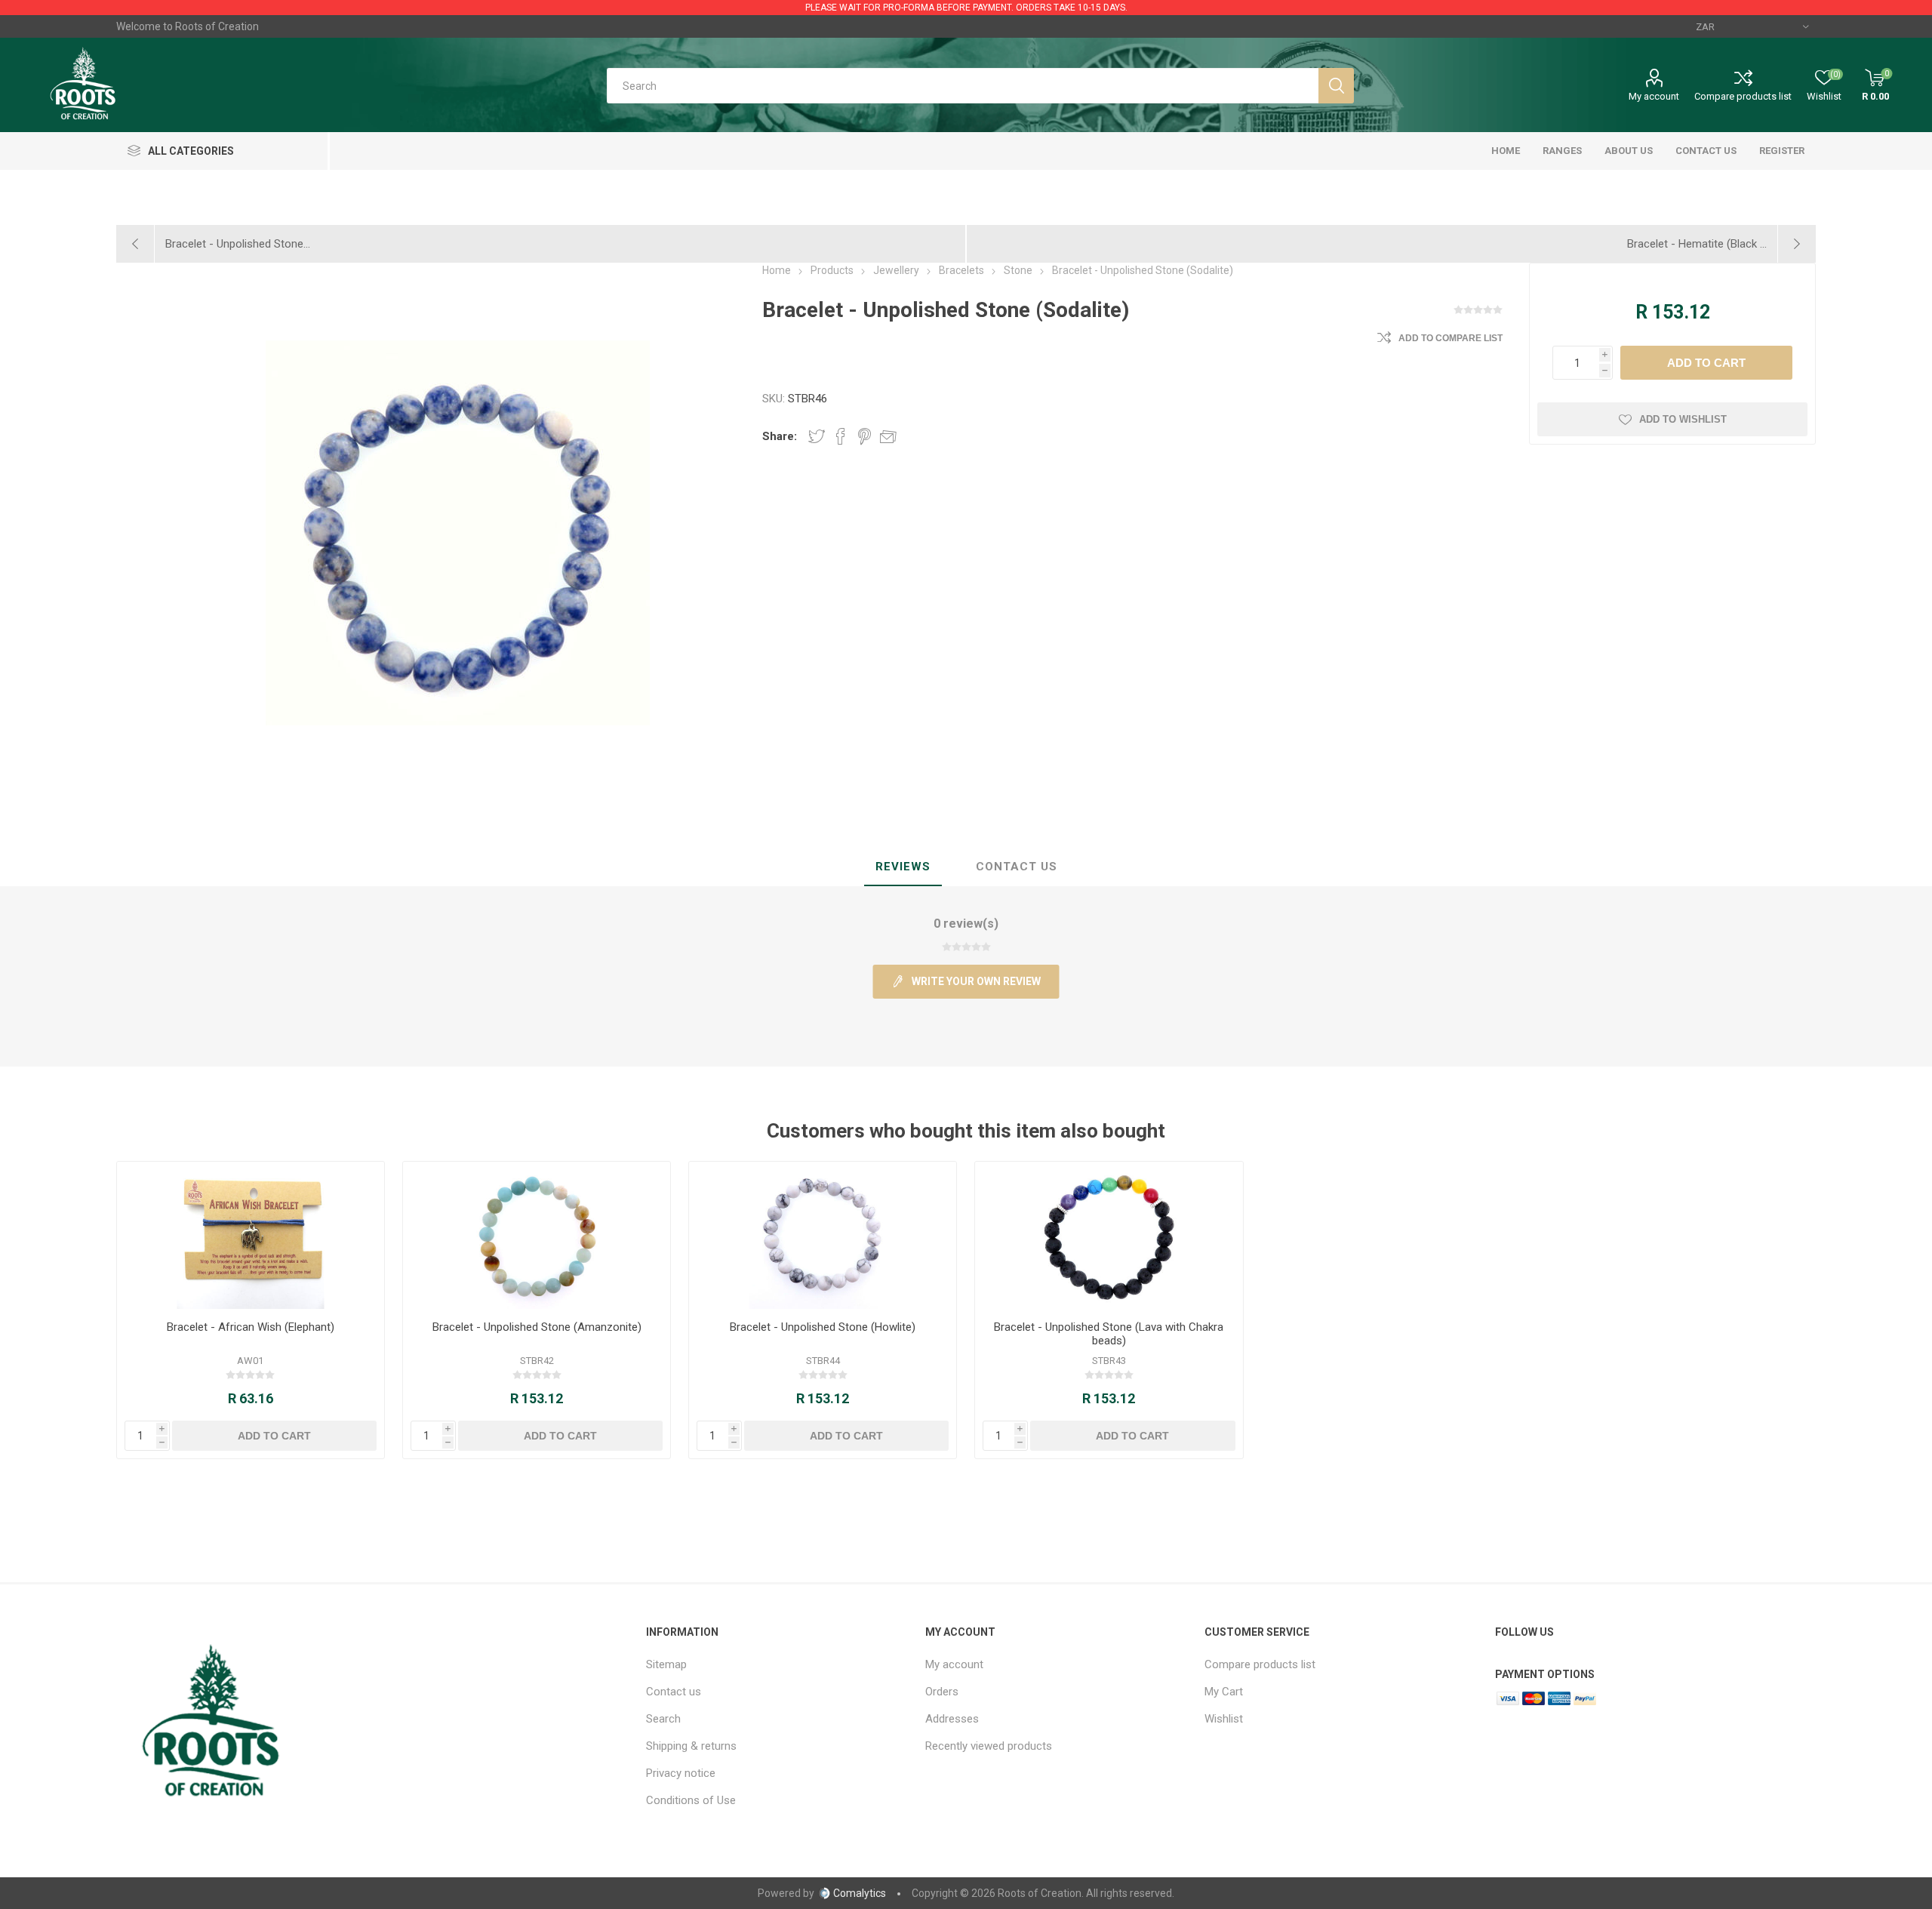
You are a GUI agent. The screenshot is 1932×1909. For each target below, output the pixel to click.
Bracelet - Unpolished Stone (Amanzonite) (537, 1327)
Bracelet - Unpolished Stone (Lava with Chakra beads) (1109, 1334)
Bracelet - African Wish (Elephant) (251, 1327)
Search (663, 1719)
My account (1654, 96)
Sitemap (666, 1664)
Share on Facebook (841, 436)
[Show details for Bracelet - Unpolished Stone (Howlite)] (823, 1235)
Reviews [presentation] (903, 867)
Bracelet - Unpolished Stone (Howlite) (823, 1327)
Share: (780, 436)
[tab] (903, 867)
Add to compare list (1451, 338)
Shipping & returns (691, 1746)
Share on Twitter (817, 436)
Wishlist (1224, 1719)
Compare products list (1743, 96)
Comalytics (860, 1893)
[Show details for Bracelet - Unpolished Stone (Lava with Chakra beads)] (1109, 1235)
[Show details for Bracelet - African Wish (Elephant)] (251, 1235)
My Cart (1224, 1692)
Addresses (952, 1719)
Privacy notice (681, 1773)
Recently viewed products (989, 1746)
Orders (942, 1692)
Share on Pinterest (864, 436)
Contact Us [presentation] (1017, 867)
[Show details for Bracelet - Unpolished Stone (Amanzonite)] (537, 1235)
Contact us (674, 1692)
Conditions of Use (691, 1800)
